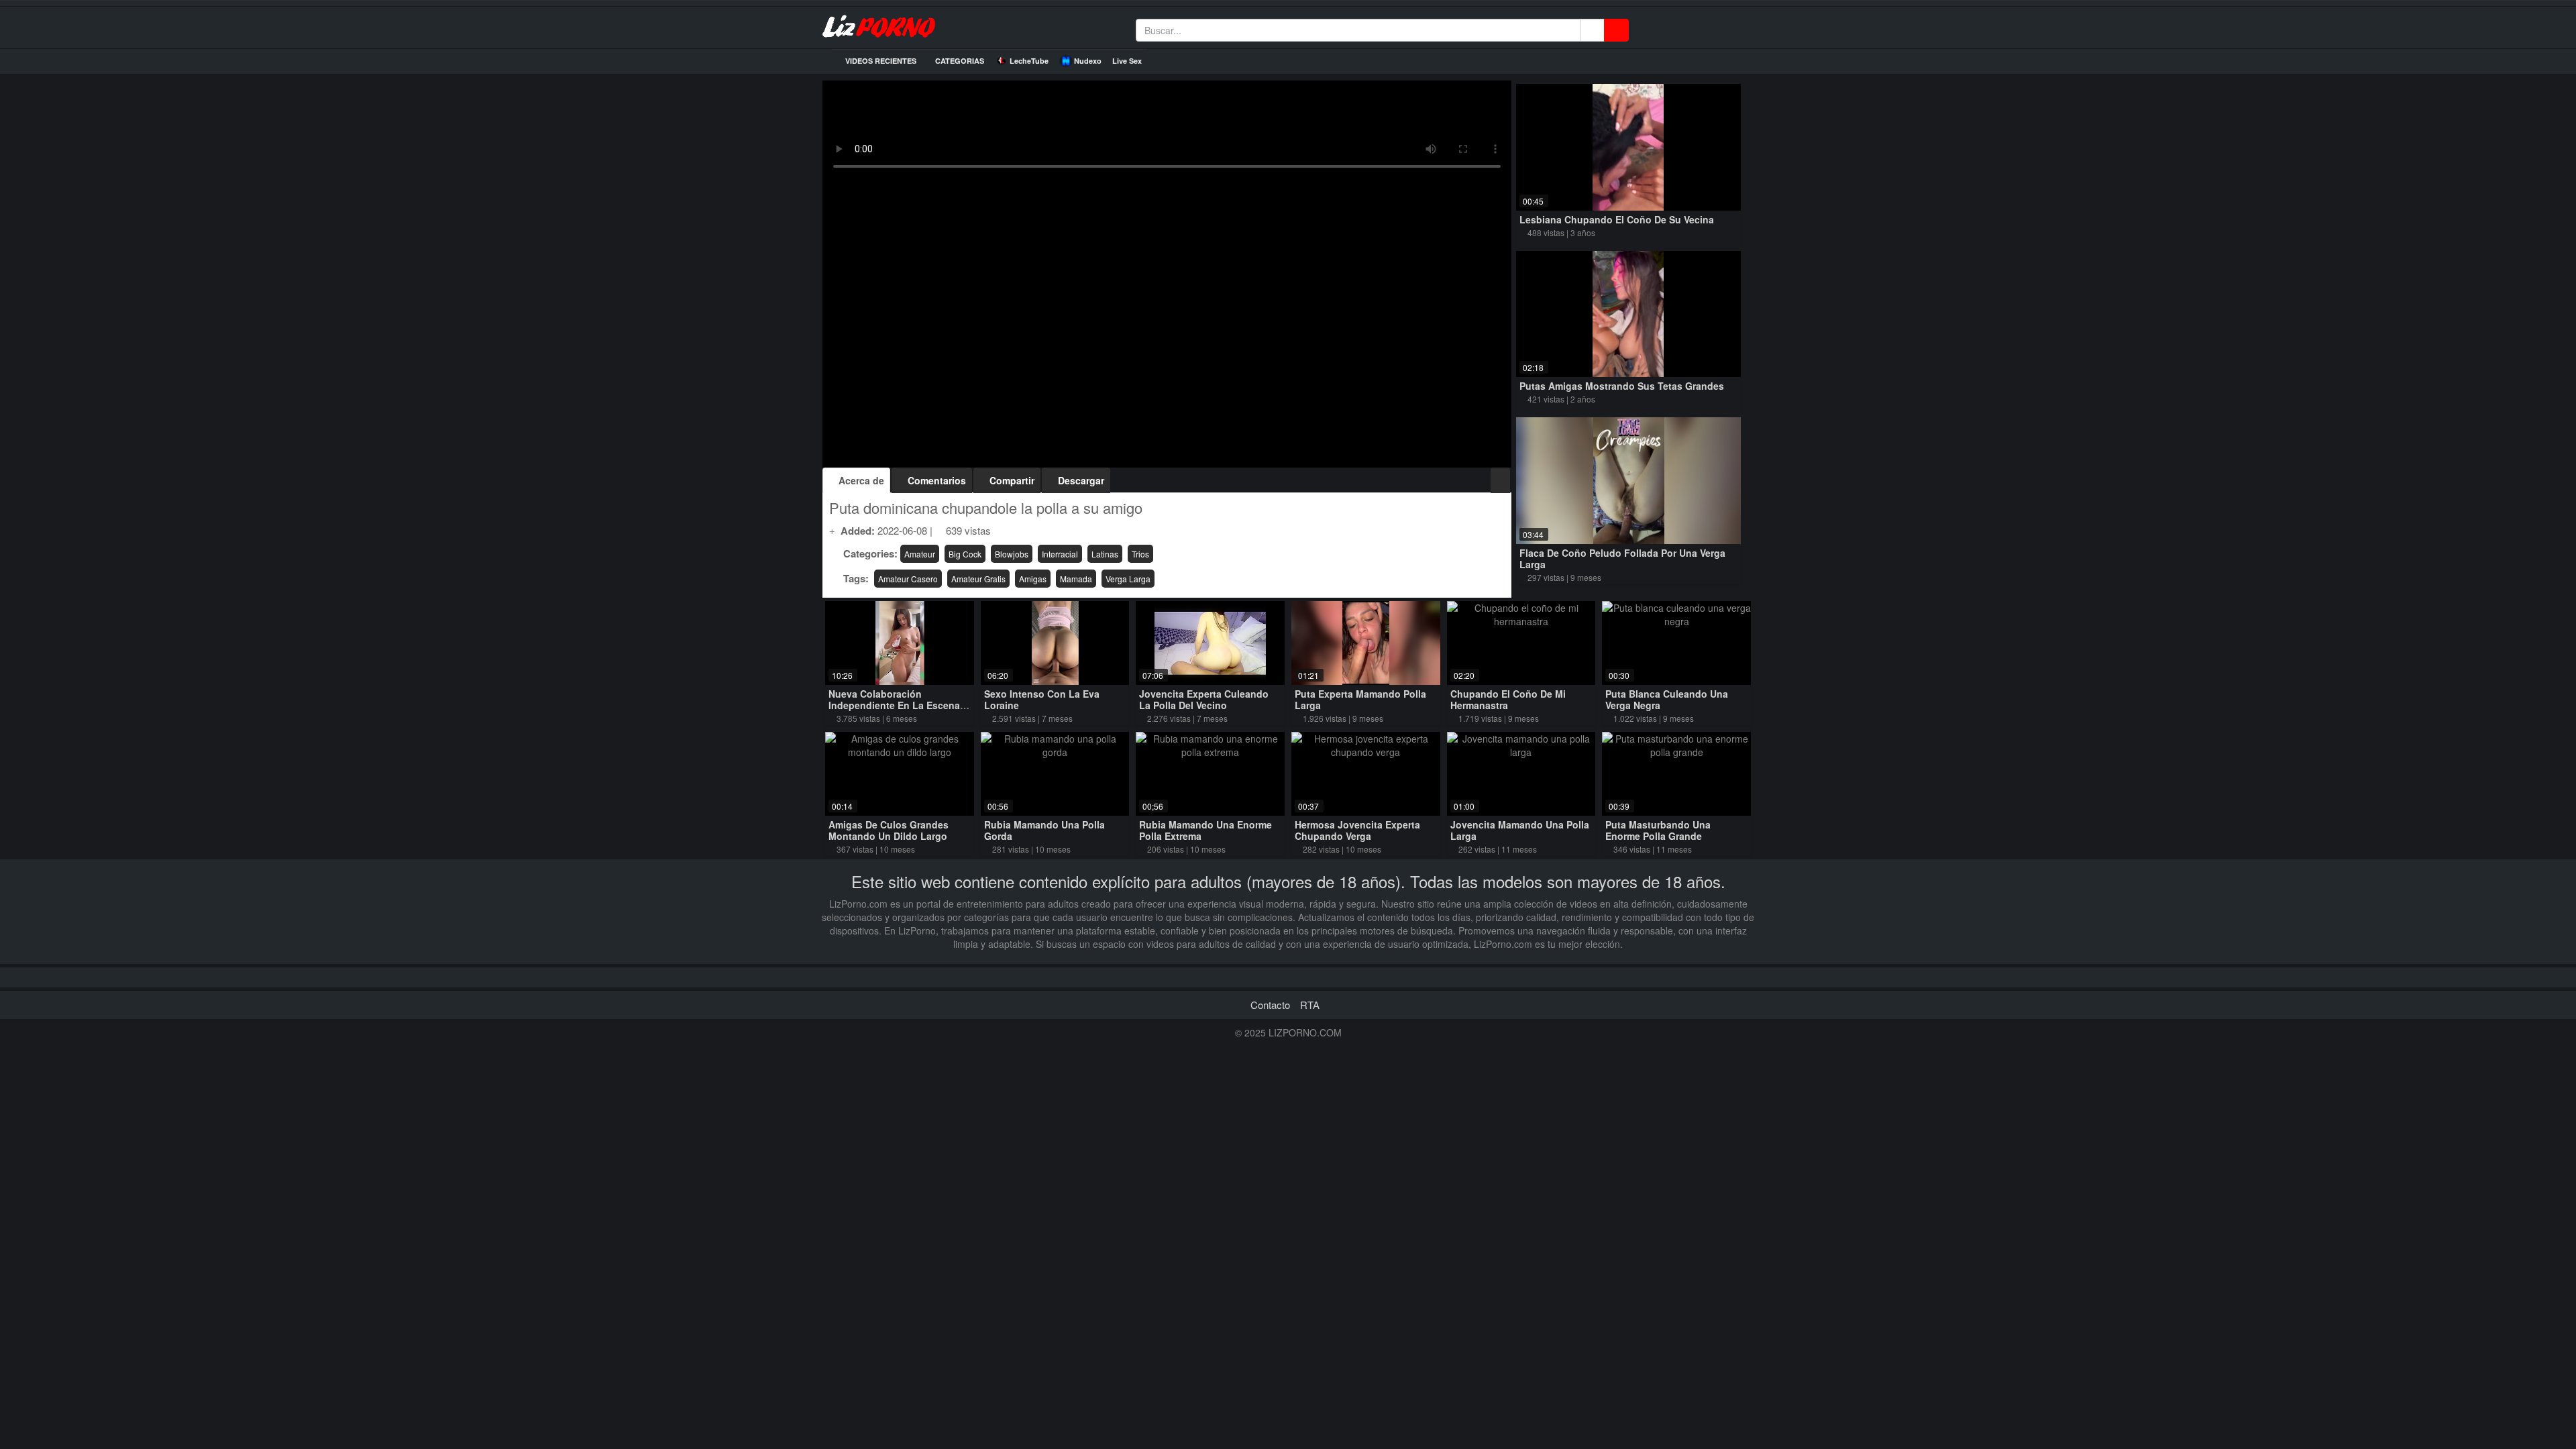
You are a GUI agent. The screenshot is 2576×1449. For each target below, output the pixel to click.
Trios (1140, 554)
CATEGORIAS (959, 61)
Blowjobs (1012, 554)
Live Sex (1127, 61)
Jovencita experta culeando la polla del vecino (1204, 699)
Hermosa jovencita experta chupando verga (1357, 830)
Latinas (1105, 554)
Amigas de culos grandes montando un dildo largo (889, 830)
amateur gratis (978, 579)
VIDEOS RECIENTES (880, 61)
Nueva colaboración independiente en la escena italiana (894, 705)
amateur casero (908, 579)
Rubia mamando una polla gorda (1044, 830)
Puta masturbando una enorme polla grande (1658, 830)
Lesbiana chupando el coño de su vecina (1617, 219)
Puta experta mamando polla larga (1360, 699)
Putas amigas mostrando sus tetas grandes (1622, 386)
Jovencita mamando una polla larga (1520, 830)
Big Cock (965, 554)
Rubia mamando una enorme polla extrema (1205, 830)
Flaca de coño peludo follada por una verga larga (1622, 558)
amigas (1033, 579)
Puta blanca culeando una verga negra (1667, 699)
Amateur (920, 554)
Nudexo (1088, 61)
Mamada (1076, 579)
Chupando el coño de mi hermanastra (1508, 699)
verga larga (1128, 579)
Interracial (1060, 554)
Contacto (1270, 1005)
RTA (1310, 1005)
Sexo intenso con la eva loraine (1042, 699)
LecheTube (1029, 61)
